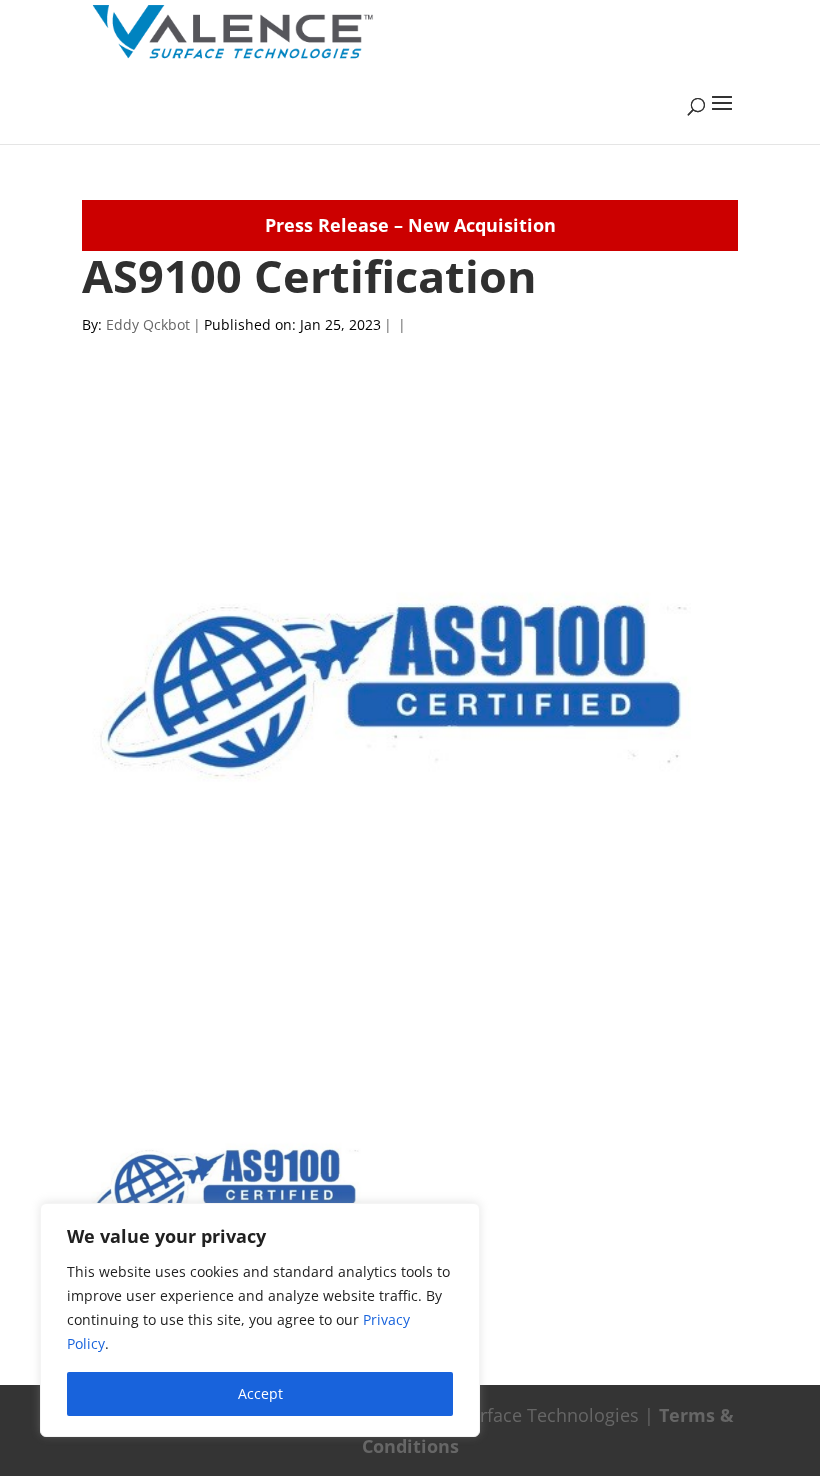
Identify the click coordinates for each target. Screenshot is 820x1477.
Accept (260, 1393)
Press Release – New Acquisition (410, 225)
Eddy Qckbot (148, 324)
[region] (260, 1320)
